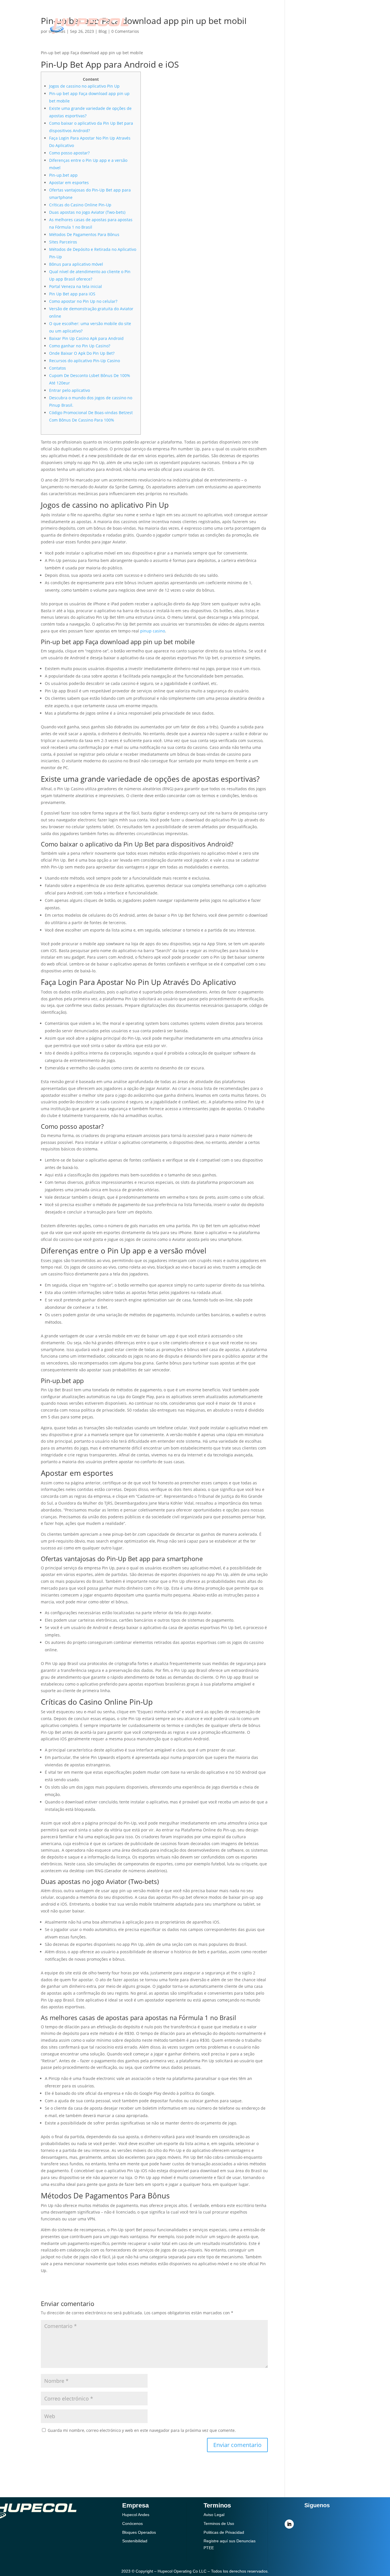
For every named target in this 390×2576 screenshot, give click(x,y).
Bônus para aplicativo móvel (76, 264)
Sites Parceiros (63, 242)
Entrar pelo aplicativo (70, 390)
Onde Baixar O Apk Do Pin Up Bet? (82, 353)
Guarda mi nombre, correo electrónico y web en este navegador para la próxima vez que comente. (142, 2430)
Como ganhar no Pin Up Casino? (80, 346)
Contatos (58, 368)
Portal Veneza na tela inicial (76, 286)
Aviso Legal (214, 2515)
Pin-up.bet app (63, 175)
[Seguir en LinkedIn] (289, 2524)
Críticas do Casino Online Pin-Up (80, 205)
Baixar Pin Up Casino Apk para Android (86, 338)
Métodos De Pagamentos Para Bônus (84, 234)
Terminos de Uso (219, 2523)
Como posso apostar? (69, 153)
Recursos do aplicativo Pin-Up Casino (85, 361)
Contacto (235, 33)
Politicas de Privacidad (224, 2532)
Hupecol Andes (136, 2515)
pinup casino (153, 631)
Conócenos (181, 16)
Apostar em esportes (69, 183)
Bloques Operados (139, 2532)
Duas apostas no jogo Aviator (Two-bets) (87, 212)
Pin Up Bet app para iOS (72, 294)
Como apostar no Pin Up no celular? (83, 301)
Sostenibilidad (227, 16)
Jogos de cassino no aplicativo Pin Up (84, 86)
